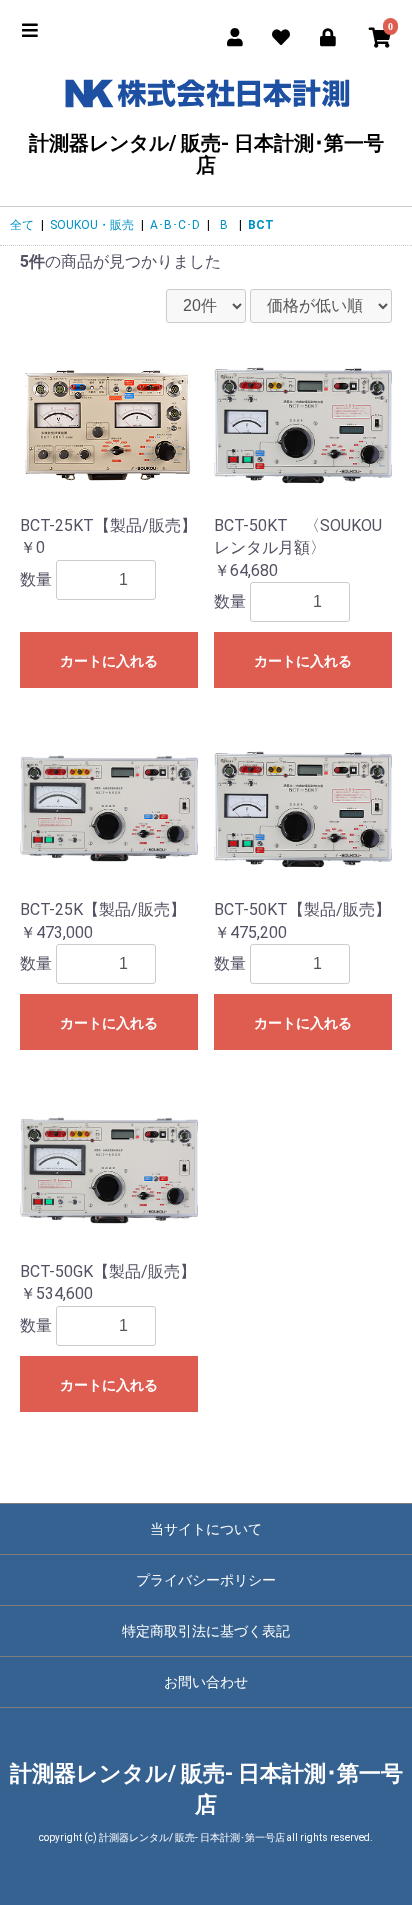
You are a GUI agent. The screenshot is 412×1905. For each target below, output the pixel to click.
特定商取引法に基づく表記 (206, 1631)
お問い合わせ (206, 1682)
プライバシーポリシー (206, 1580)
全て (22, 225)
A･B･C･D (175, 225)
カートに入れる (109, 661)
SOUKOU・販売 (92, 225)
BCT (261, 225)
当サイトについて (206, 1529)
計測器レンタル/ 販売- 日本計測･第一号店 (206, 153)
